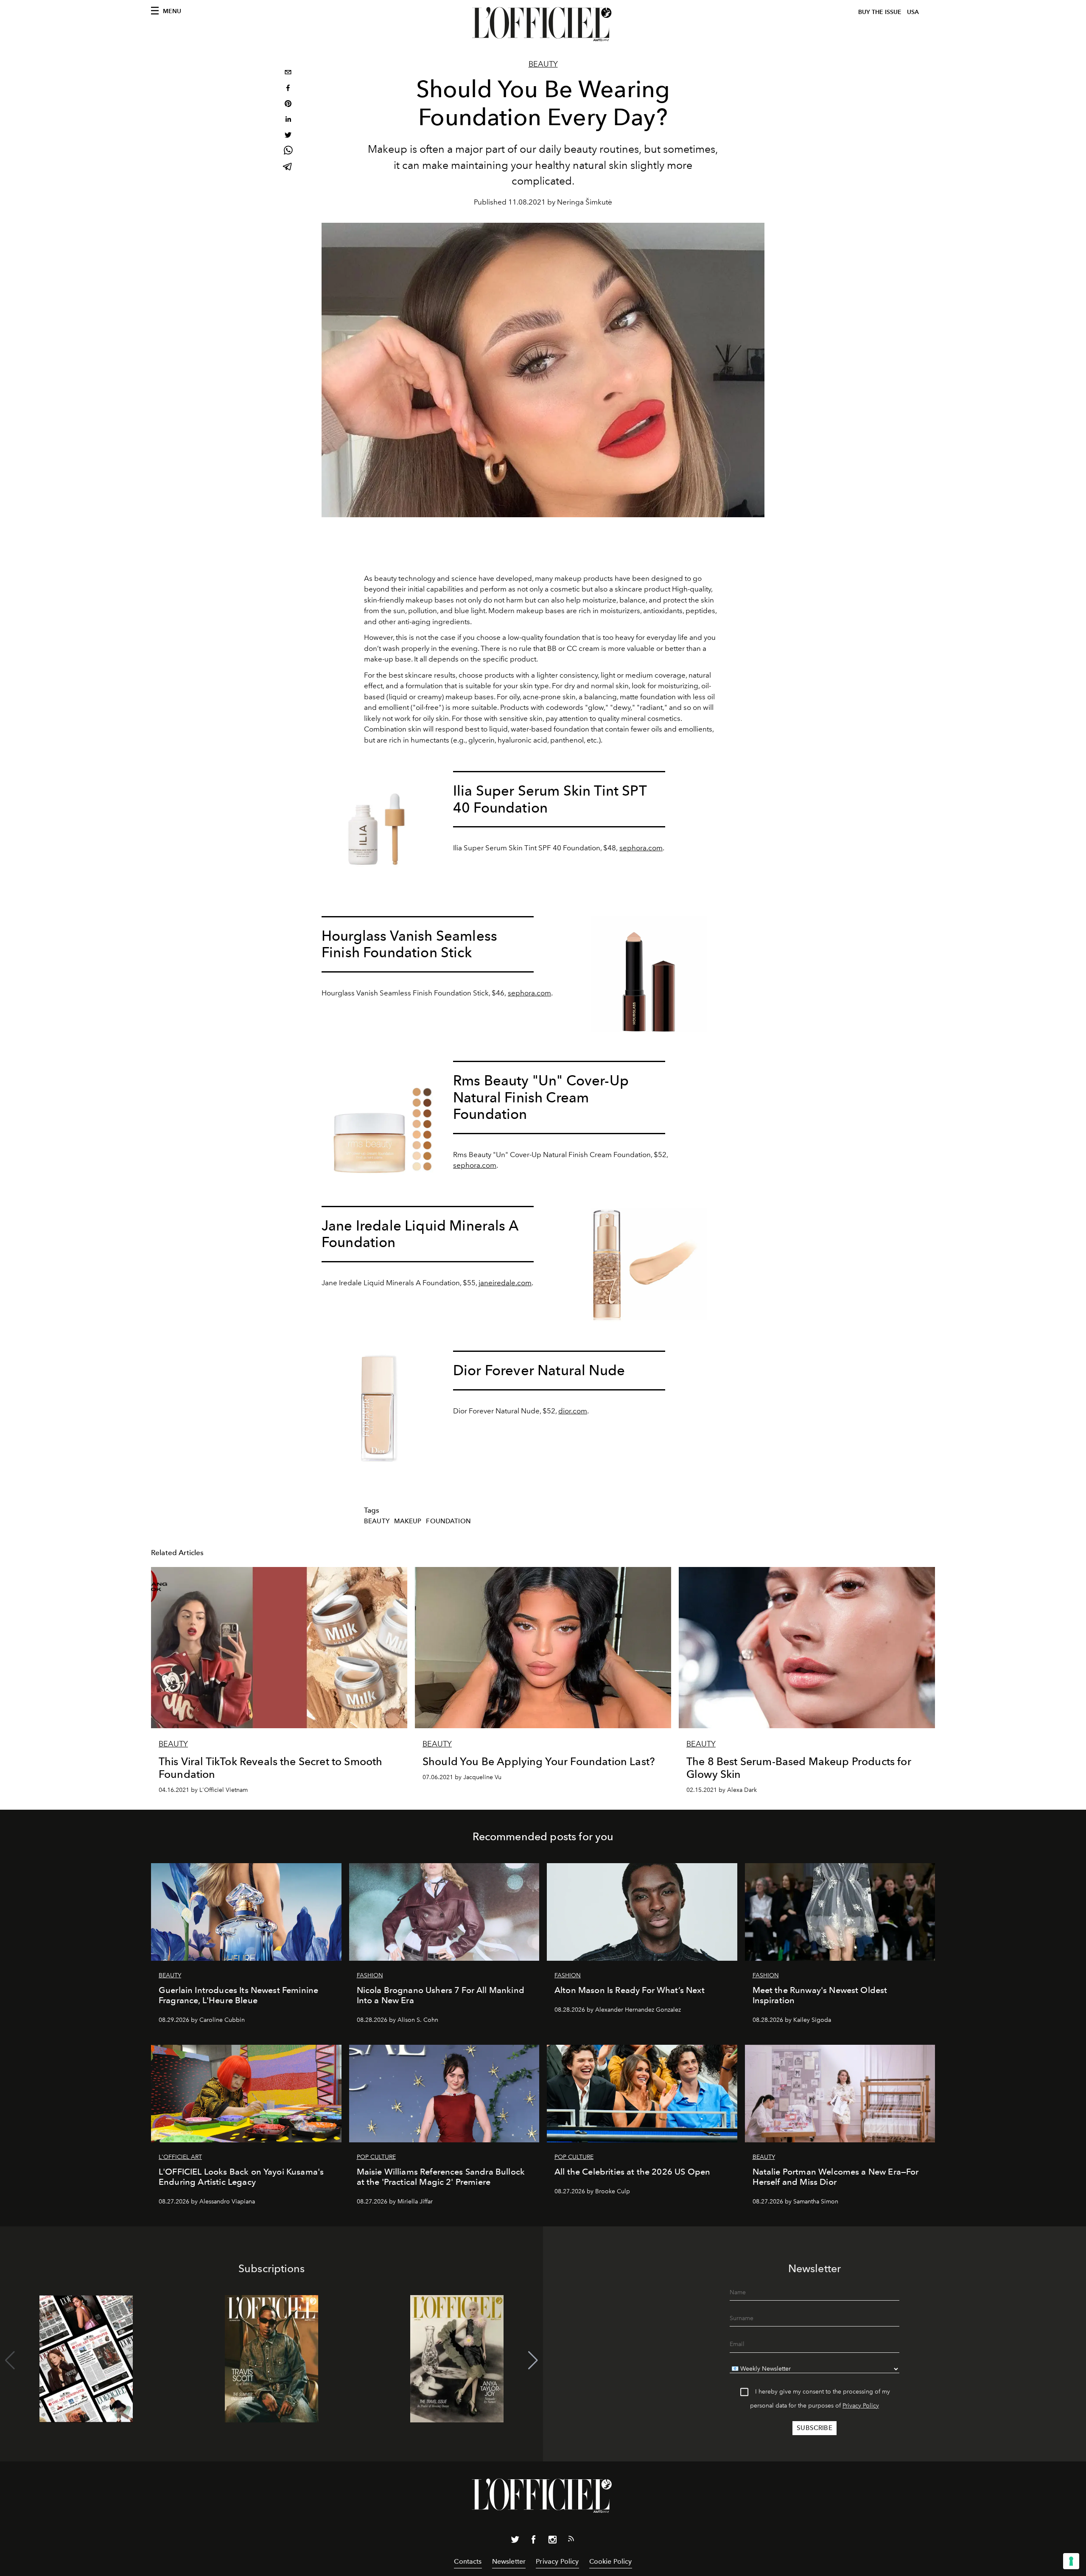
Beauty (543, 64)
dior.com (573, 1411)
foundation (448, 1521)
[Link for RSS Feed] (571, 2540)
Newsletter (509, 2561)
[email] (288, 73)
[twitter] (288, 136)
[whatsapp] (288, 152)
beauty (377, 1521)
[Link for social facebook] (534, 2541)
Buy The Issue (880, 12)
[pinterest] (288, 105)
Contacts (468, 2561)
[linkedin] (288, 120)
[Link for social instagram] (552, 2541)
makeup (408, 1521)
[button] (533, 2360)
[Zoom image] (380, 829)
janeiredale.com (505, 1283)
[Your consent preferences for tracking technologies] (1071, 2561)
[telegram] (288, 167)
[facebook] (288, 89)
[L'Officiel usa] (543, 24)
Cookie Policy (611, 2561)
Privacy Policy (861, 2406)
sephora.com (475, 1165)
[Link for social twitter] (515, 2541)
